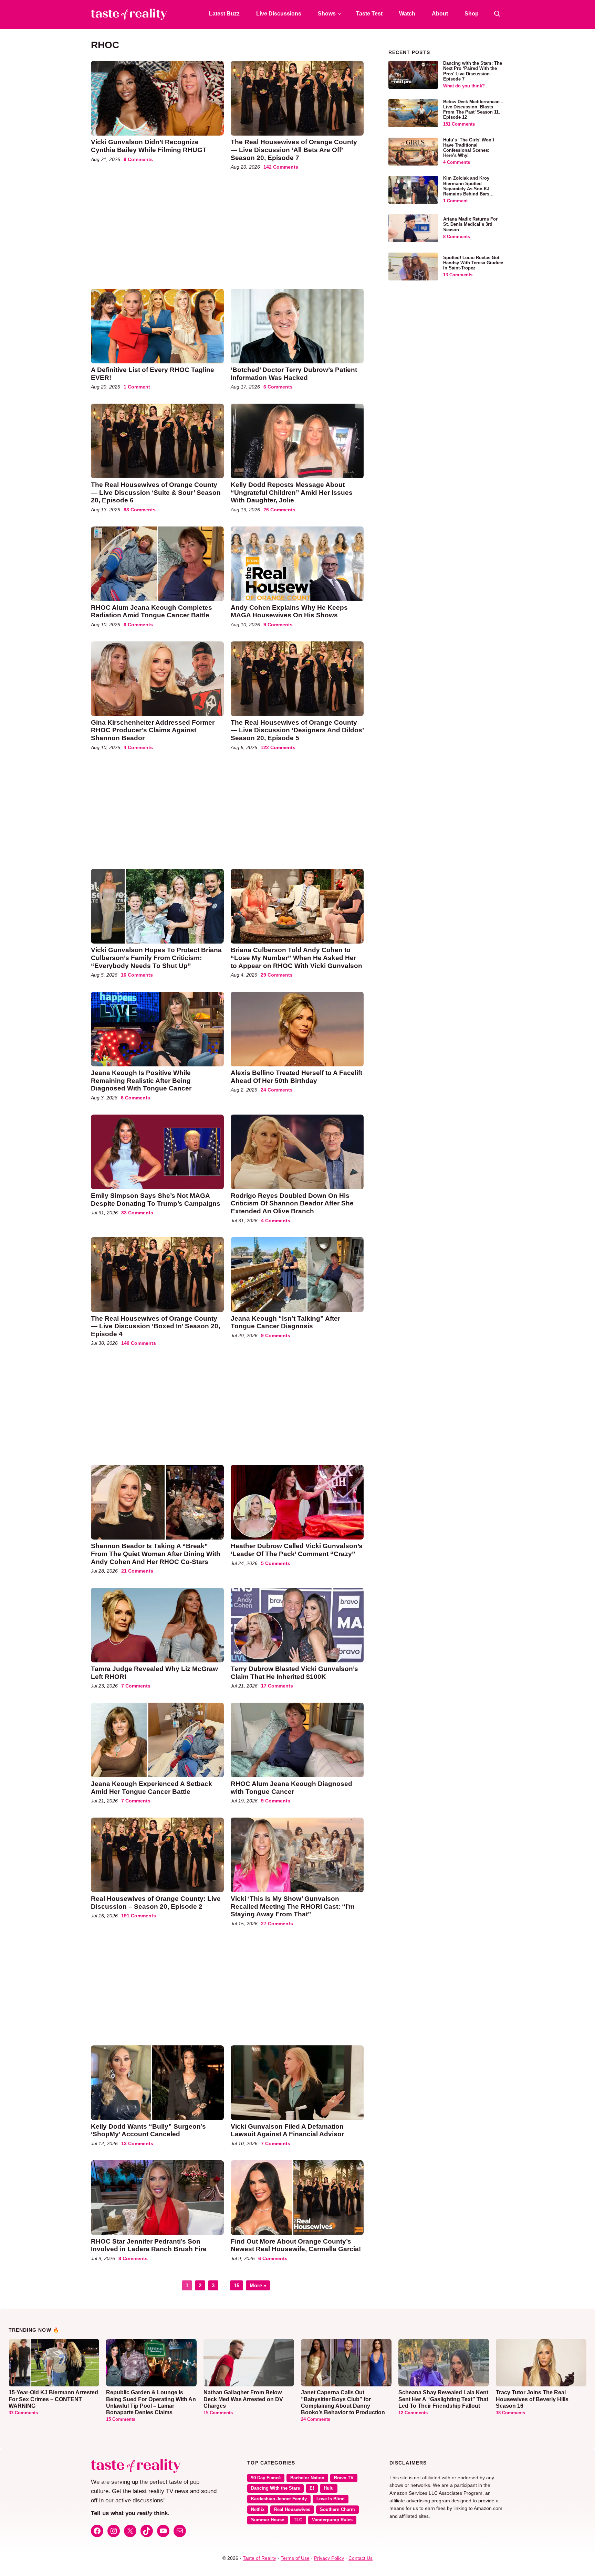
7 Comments (136, 1686)
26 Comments (279, 510)
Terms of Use (295, 2558)
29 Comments (277, 975)
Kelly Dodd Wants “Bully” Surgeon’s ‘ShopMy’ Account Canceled (148, 2130)
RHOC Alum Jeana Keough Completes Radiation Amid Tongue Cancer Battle (152, 611)
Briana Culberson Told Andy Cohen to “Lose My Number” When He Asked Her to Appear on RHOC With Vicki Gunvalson (296, 958)
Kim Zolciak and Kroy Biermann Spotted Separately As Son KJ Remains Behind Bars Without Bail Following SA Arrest (471, 191)
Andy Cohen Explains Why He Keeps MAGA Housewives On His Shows (289, 611)
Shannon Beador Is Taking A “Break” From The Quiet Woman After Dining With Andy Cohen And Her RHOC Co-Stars (156, 1554)
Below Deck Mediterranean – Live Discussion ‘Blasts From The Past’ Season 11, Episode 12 (473, 110)
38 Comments (510, 2413)
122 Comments (278, 747)
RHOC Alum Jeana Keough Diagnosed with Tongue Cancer (291, 1788)
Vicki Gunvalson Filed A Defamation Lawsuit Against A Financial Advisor (287, 2130)
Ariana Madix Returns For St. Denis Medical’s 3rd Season (470, 224)
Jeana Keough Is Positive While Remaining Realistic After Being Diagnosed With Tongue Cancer (141, 1081)
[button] (497, 14)
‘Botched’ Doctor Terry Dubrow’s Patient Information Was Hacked (294, 374)
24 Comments (277, 1090)
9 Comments (278, 625)
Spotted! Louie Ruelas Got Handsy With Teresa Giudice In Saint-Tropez (473, 263)
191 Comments (139, 1916)
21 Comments (137, 1571)
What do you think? (464, 86)
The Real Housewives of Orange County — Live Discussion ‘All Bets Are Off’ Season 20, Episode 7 (294, 150)
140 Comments (139, 1343)
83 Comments (140, 510)
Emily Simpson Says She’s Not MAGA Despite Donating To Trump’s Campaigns (156, 1200)
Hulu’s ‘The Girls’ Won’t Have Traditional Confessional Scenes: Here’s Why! (469, 148)
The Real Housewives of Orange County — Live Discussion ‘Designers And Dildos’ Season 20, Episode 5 (297, 730)
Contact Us (361, 2558)
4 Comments (138, 747)
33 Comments (137, 1213)
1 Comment (137, 387)
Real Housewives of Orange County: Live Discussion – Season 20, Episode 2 (156, 1903)
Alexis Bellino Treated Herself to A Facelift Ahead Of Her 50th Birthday (296, 1077)
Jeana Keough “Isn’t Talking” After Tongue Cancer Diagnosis (285, 1322)
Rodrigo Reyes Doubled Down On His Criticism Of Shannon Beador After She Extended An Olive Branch (292, 1203)
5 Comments (276, 1563)
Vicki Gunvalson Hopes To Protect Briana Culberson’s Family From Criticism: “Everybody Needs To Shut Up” (156, 958)
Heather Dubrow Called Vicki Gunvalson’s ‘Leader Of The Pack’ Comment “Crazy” (297, 1550)
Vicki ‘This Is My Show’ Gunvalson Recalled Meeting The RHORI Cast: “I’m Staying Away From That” (293, 1906)
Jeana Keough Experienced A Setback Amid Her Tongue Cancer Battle (152, 1788)
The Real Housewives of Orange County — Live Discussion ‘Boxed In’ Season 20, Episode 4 (155, 1326)
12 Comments (413, 2413)
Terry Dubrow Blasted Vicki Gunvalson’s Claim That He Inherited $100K (294, 1673)
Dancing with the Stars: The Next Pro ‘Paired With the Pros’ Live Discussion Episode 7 (473, 71)
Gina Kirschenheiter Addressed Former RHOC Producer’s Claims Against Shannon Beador (153, 730)
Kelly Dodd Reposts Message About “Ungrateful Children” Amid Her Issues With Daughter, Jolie (292, 492)
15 (238, 2284)
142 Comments (281, 167)
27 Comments (277, 1924)
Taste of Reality (259, 2558)
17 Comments (277, 1686)
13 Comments (137, 2143)
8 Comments (133, 2258)
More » (258, 2285)
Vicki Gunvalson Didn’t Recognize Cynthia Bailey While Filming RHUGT (149, 146)
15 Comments (121, 2419)
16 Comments (137, 975)
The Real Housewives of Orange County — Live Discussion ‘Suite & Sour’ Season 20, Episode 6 (156, 492)
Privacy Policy (329, 2558)
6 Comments (138, 159)
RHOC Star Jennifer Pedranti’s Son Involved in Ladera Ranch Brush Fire (149, 2245)
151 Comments (459, 124)
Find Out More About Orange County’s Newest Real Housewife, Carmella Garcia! (297, 2245)
